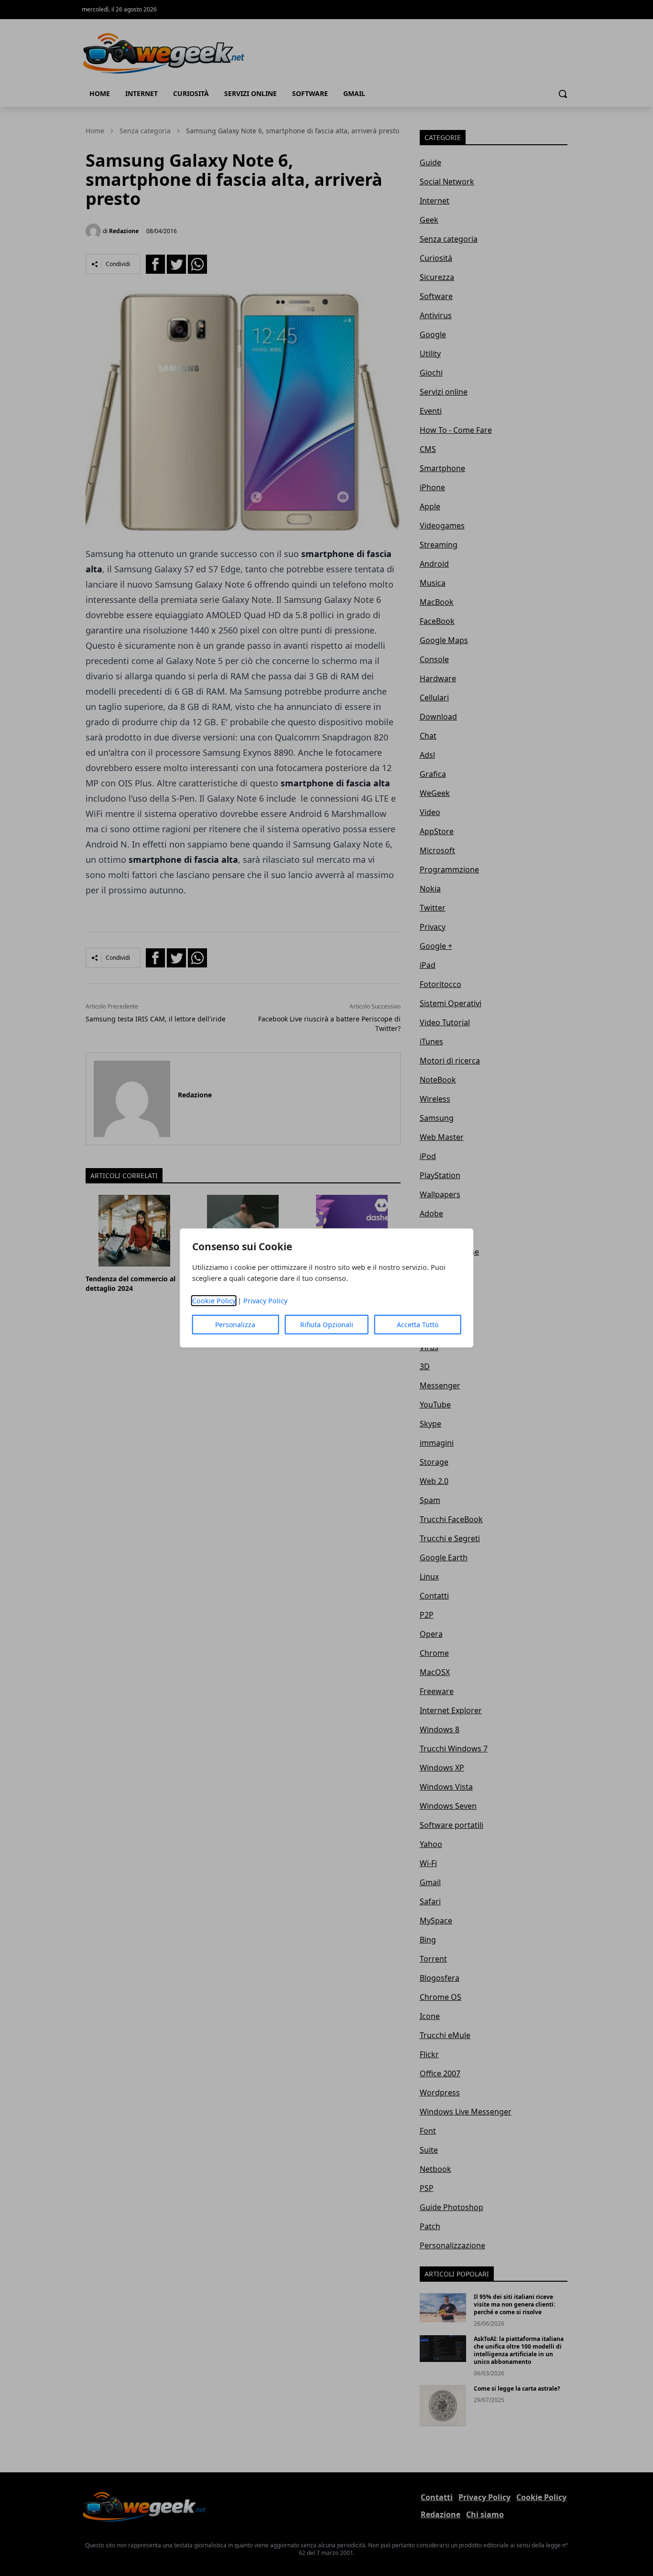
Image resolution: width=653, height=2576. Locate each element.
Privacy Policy (265, 1301)
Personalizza (235, 1325)
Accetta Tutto (418, 1325)
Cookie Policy (214, 1301)
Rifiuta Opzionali (327, 1325)
